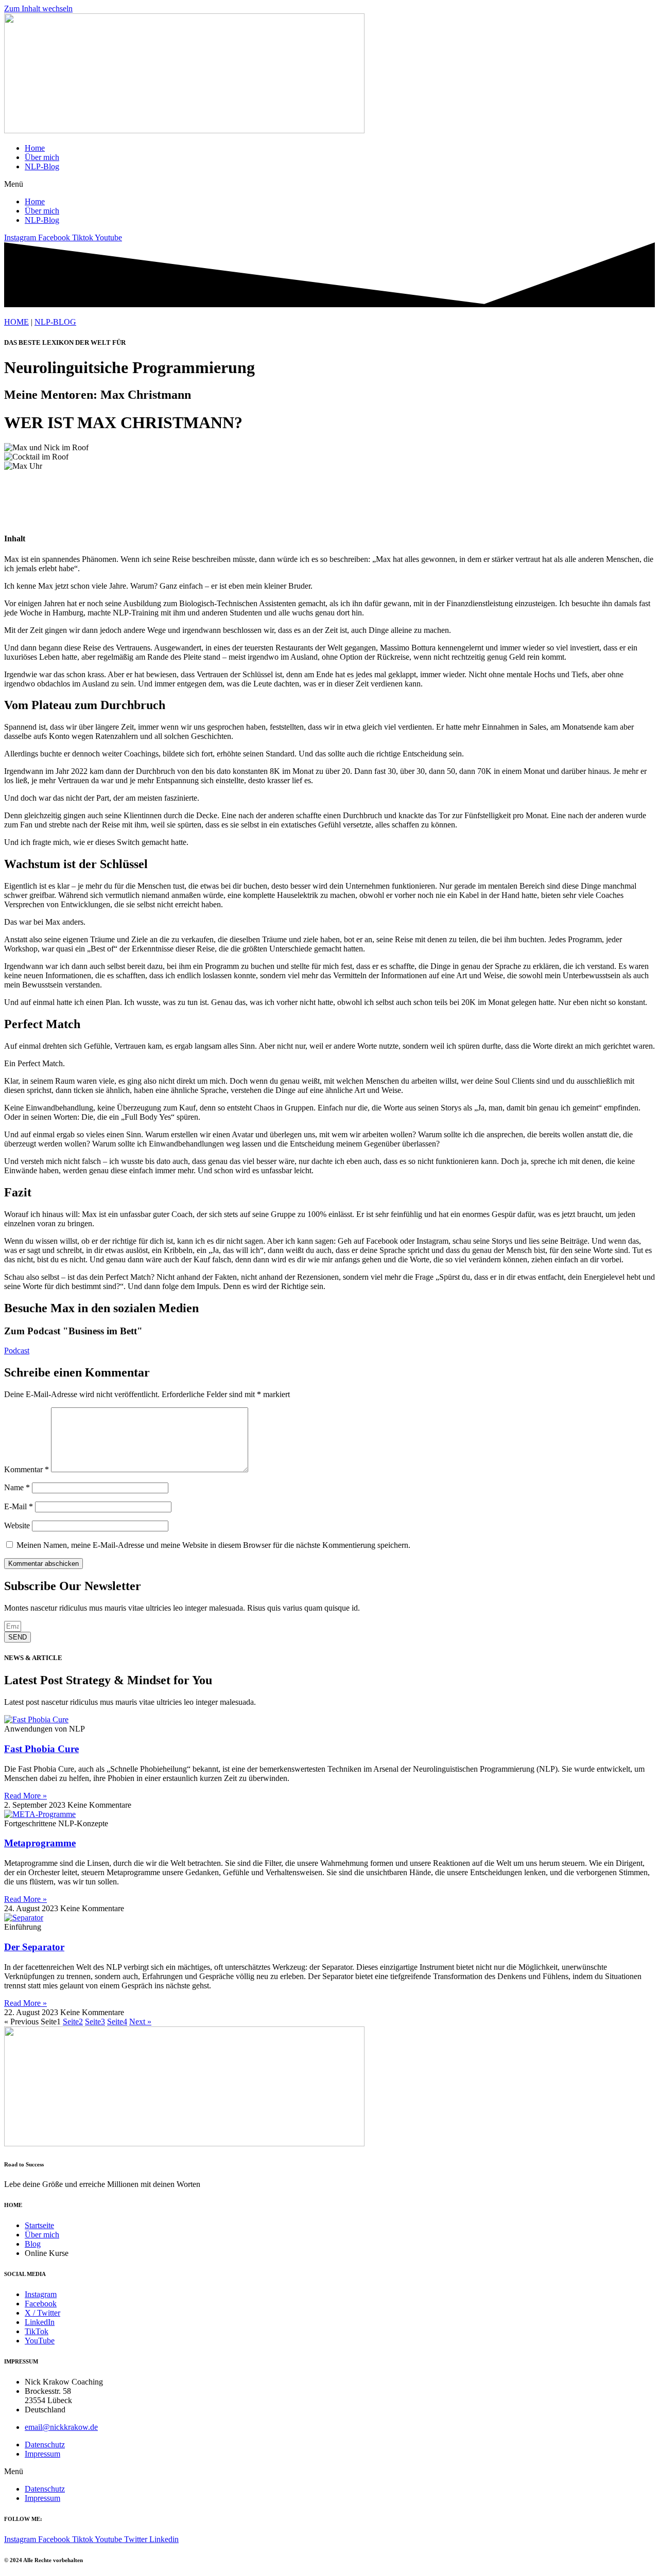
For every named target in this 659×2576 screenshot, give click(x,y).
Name (17, 1487)
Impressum (42, 2454)
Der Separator (34, 1947)
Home (35, 148)
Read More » (25, 1796)
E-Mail (19, 1506)
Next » (140, 2022)
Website (17, 1525)
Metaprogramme (40, 1843)
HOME (16, 322)
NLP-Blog (42, 166)
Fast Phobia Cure (41, 1749)
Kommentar (27, 1469)
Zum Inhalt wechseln (38, 8)
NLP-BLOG (55, 322)
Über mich (42, 157)
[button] (329, 184)
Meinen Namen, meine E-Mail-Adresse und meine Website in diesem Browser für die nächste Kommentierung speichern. (213, 1545)
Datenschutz (45, 2445)
